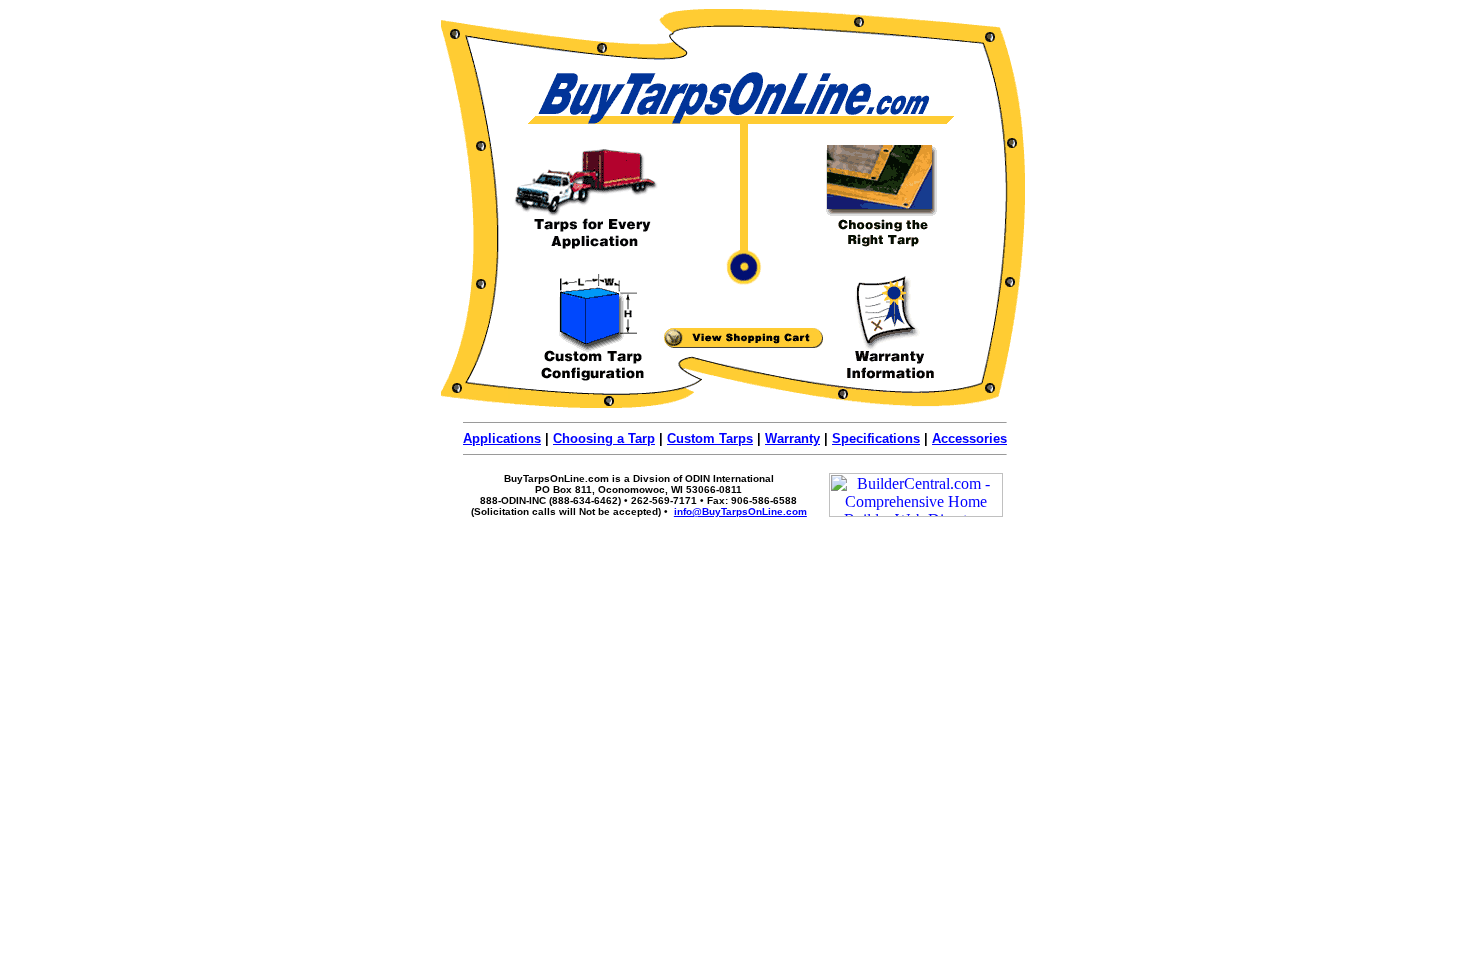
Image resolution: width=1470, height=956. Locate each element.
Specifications (876, 438)
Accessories (969, 438)
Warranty (792, 438)
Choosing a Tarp (604, 438)
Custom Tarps (710, 438)
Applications (502, 438)
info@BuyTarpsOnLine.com (740, 511)
